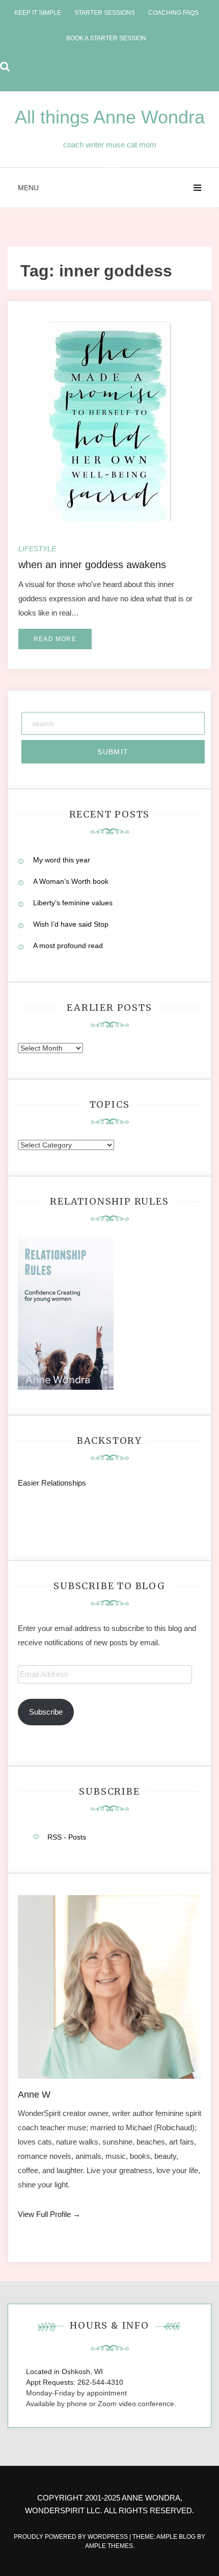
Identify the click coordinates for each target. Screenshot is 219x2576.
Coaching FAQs (173, 13)
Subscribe (46, 1712)
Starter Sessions (105, 13)
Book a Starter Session (106, 38)
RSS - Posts (67, 1837)
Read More (55, 639)
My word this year (62, 860)
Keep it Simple (38, 13)
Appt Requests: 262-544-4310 (75, 2382)
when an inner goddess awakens (92, 565)
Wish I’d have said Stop (71, 924)
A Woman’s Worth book (71, 881)
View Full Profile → (49, 2214)
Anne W (34, 2095)
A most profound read (68, 946)
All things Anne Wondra (110, 117)
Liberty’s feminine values (73, 903)
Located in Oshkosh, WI (64, 2371)
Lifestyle (37, 549)
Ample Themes (109, 2546)
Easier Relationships (54, 1483)
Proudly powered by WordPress (72, 2537)
